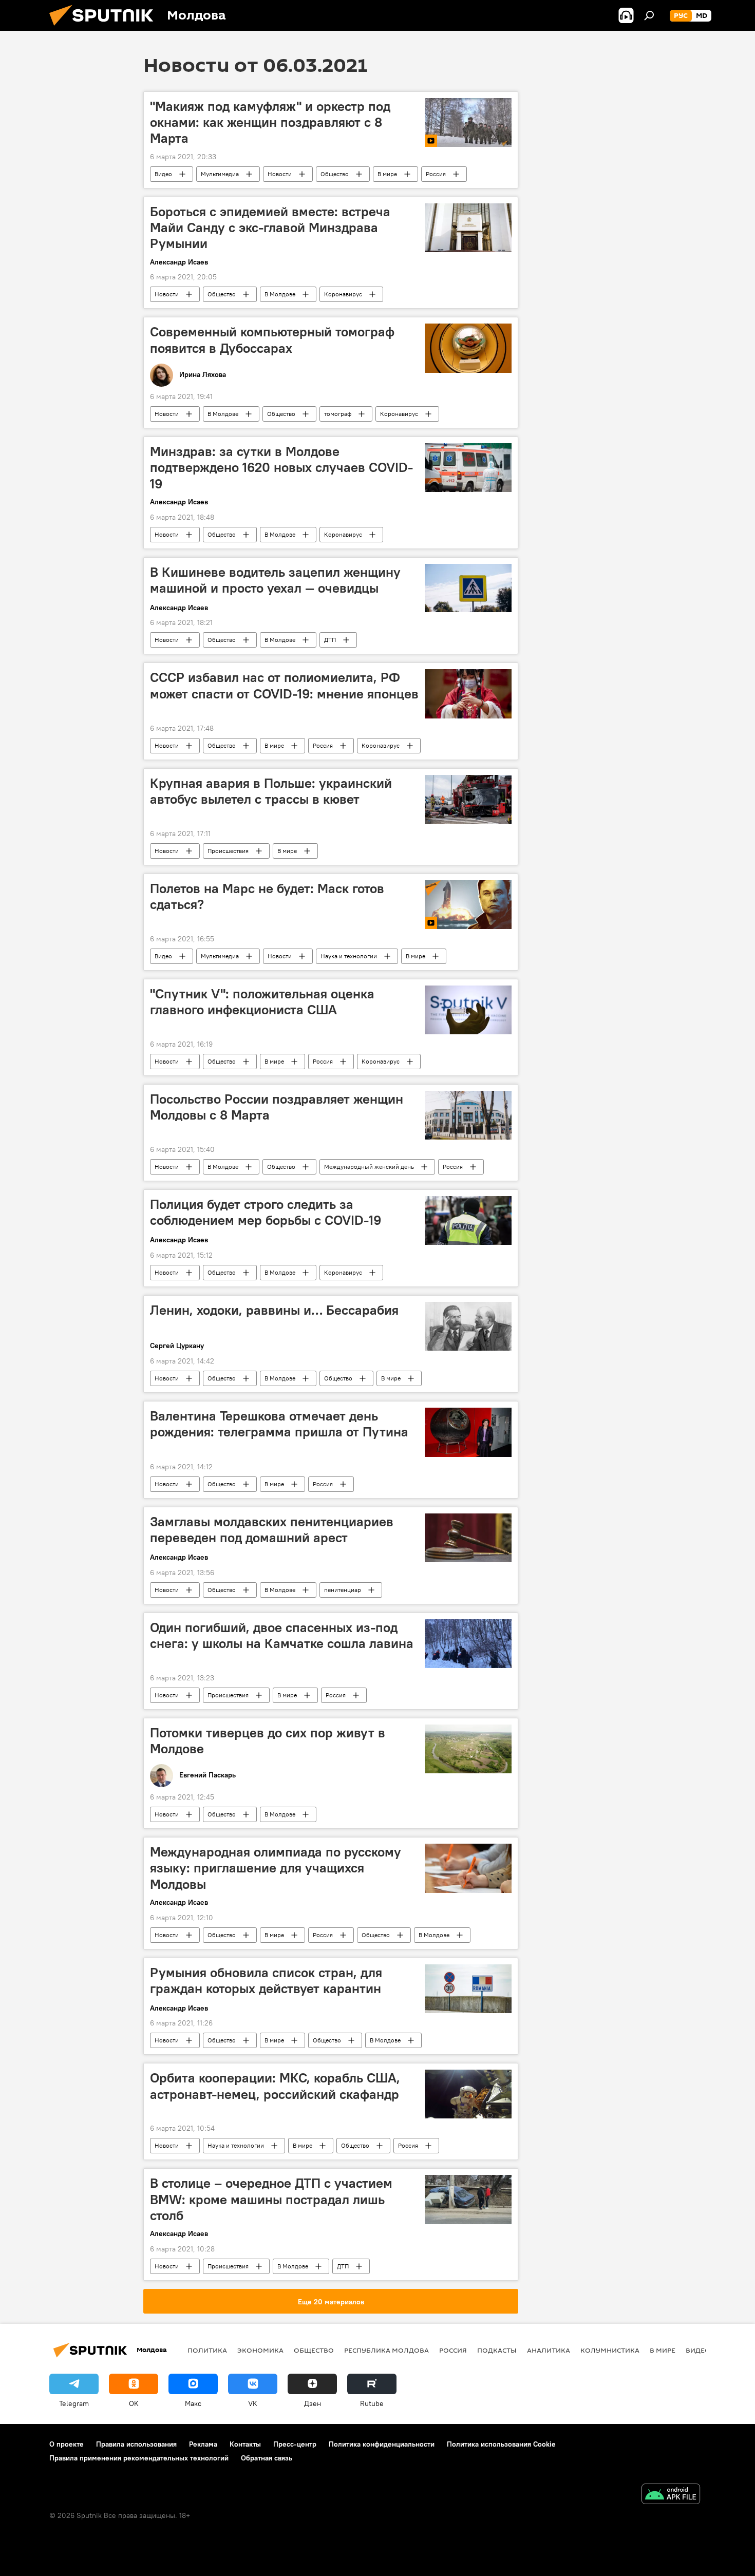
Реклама (203, 2444)
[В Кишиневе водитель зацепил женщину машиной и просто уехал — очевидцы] (468, 588)
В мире (387, 174)
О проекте (67, 2444)
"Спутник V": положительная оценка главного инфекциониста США (262, 1002)
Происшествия (228, 851)
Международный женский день (369, 1167)
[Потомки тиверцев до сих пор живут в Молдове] (468, 1749)
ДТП (330, 640)
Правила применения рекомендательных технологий (139, 2458)
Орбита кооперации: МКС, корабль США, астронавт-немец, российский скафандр (275, 2086)
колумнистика (610, 2350)
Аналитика (549, 2350)
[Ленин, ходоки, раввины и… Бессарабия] (468, 1326)
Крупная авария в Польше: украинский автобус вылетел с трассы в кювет (271, 791)
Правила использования (136, 2444)
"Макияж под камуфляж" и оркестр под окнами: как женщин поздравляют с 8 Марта (270, 122)
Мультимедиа (220, 174)
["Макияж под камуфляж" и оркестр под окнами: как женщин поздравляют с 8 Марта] (468, 122)
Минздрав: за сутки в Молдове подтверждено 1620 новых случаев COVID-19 (281, 467)
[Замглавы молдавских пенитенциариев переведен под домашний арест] (468, 1538)
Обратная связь (267, 2458)
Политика (207, 2350)
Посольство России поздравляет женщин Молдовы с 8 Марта (277, 1107)
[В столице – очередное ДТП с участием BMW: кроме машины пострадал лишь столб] (468, 2199)
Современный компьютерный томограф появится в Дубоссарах (272, 340)
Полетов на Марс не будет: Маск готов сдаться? (267, 896)
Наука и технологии (349, 956)
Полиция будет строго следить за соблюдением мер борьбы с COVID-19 (266, 1212)
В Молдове (280, 294)
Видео (163, 174)
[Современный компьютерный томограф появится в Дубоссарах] (468, 348)
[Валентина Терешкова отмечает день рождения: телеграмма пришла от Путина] (468, 1432)
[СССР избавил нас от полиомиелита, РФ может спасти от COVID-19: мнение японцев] (468, 694)
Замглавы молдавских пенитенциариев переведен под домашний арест (272, 1530)
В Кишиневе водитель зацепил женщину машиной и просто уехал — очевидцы (275, 580)
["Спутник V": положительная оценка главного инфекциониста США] (468, 1010)
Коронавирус (343, 294)
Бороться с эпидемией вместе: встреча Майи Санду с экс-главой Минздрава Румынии (270, 228)
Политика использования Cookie (501, 2444)
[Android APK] (671, 2495)
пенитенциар (343, 1590)
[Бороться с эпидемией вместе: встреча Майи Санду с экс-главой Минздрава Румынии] (468, 228)
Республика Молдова (386, 2350)
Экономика (260, 2350)
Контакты (245, 2444)
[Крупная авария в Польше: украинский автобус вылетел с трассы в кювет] (468, 799)
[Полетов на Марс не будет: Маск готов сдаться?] (468, 905)
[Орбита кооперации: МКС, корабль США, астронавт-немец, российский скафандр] (468, 2094)
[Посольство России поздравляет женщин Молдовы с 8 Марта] (468, 1115)
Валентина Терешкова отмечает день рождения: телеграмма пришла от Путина (279, 1424)
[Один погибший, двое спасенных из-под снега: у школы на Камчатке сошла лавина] (468, 1644)
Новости (280, 174)
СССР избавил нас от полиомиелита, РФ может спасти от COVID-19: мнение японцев (284, 685)
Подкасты (497, 2350)
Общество (335, 174)
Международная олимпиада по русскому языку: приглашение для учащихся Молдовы (276, 1868)
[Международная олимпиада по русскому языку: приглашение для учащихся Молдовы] (468, 1868)
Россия (436, 174)
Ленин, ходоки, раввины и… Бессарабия (274, 1310)
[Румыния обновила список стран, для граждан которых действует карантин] (468, 1989)
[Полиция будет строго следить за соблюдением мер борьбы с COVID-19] (468, 1220)
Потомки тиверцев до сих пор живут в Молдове (268, 1741)
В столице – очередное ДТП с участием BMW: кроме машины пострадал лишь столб (271, 2199)
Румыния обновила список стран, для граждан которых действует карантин (266, 1981)
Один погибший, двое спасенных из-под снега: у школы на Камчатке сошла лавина (282, 1635)
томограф (338, 414)
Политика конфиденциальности (382, 2444)
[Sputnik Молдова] (105, 28)
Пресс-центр (295, 2444)
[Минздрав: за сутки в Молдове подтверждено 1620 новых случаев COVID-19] (468, 468)
